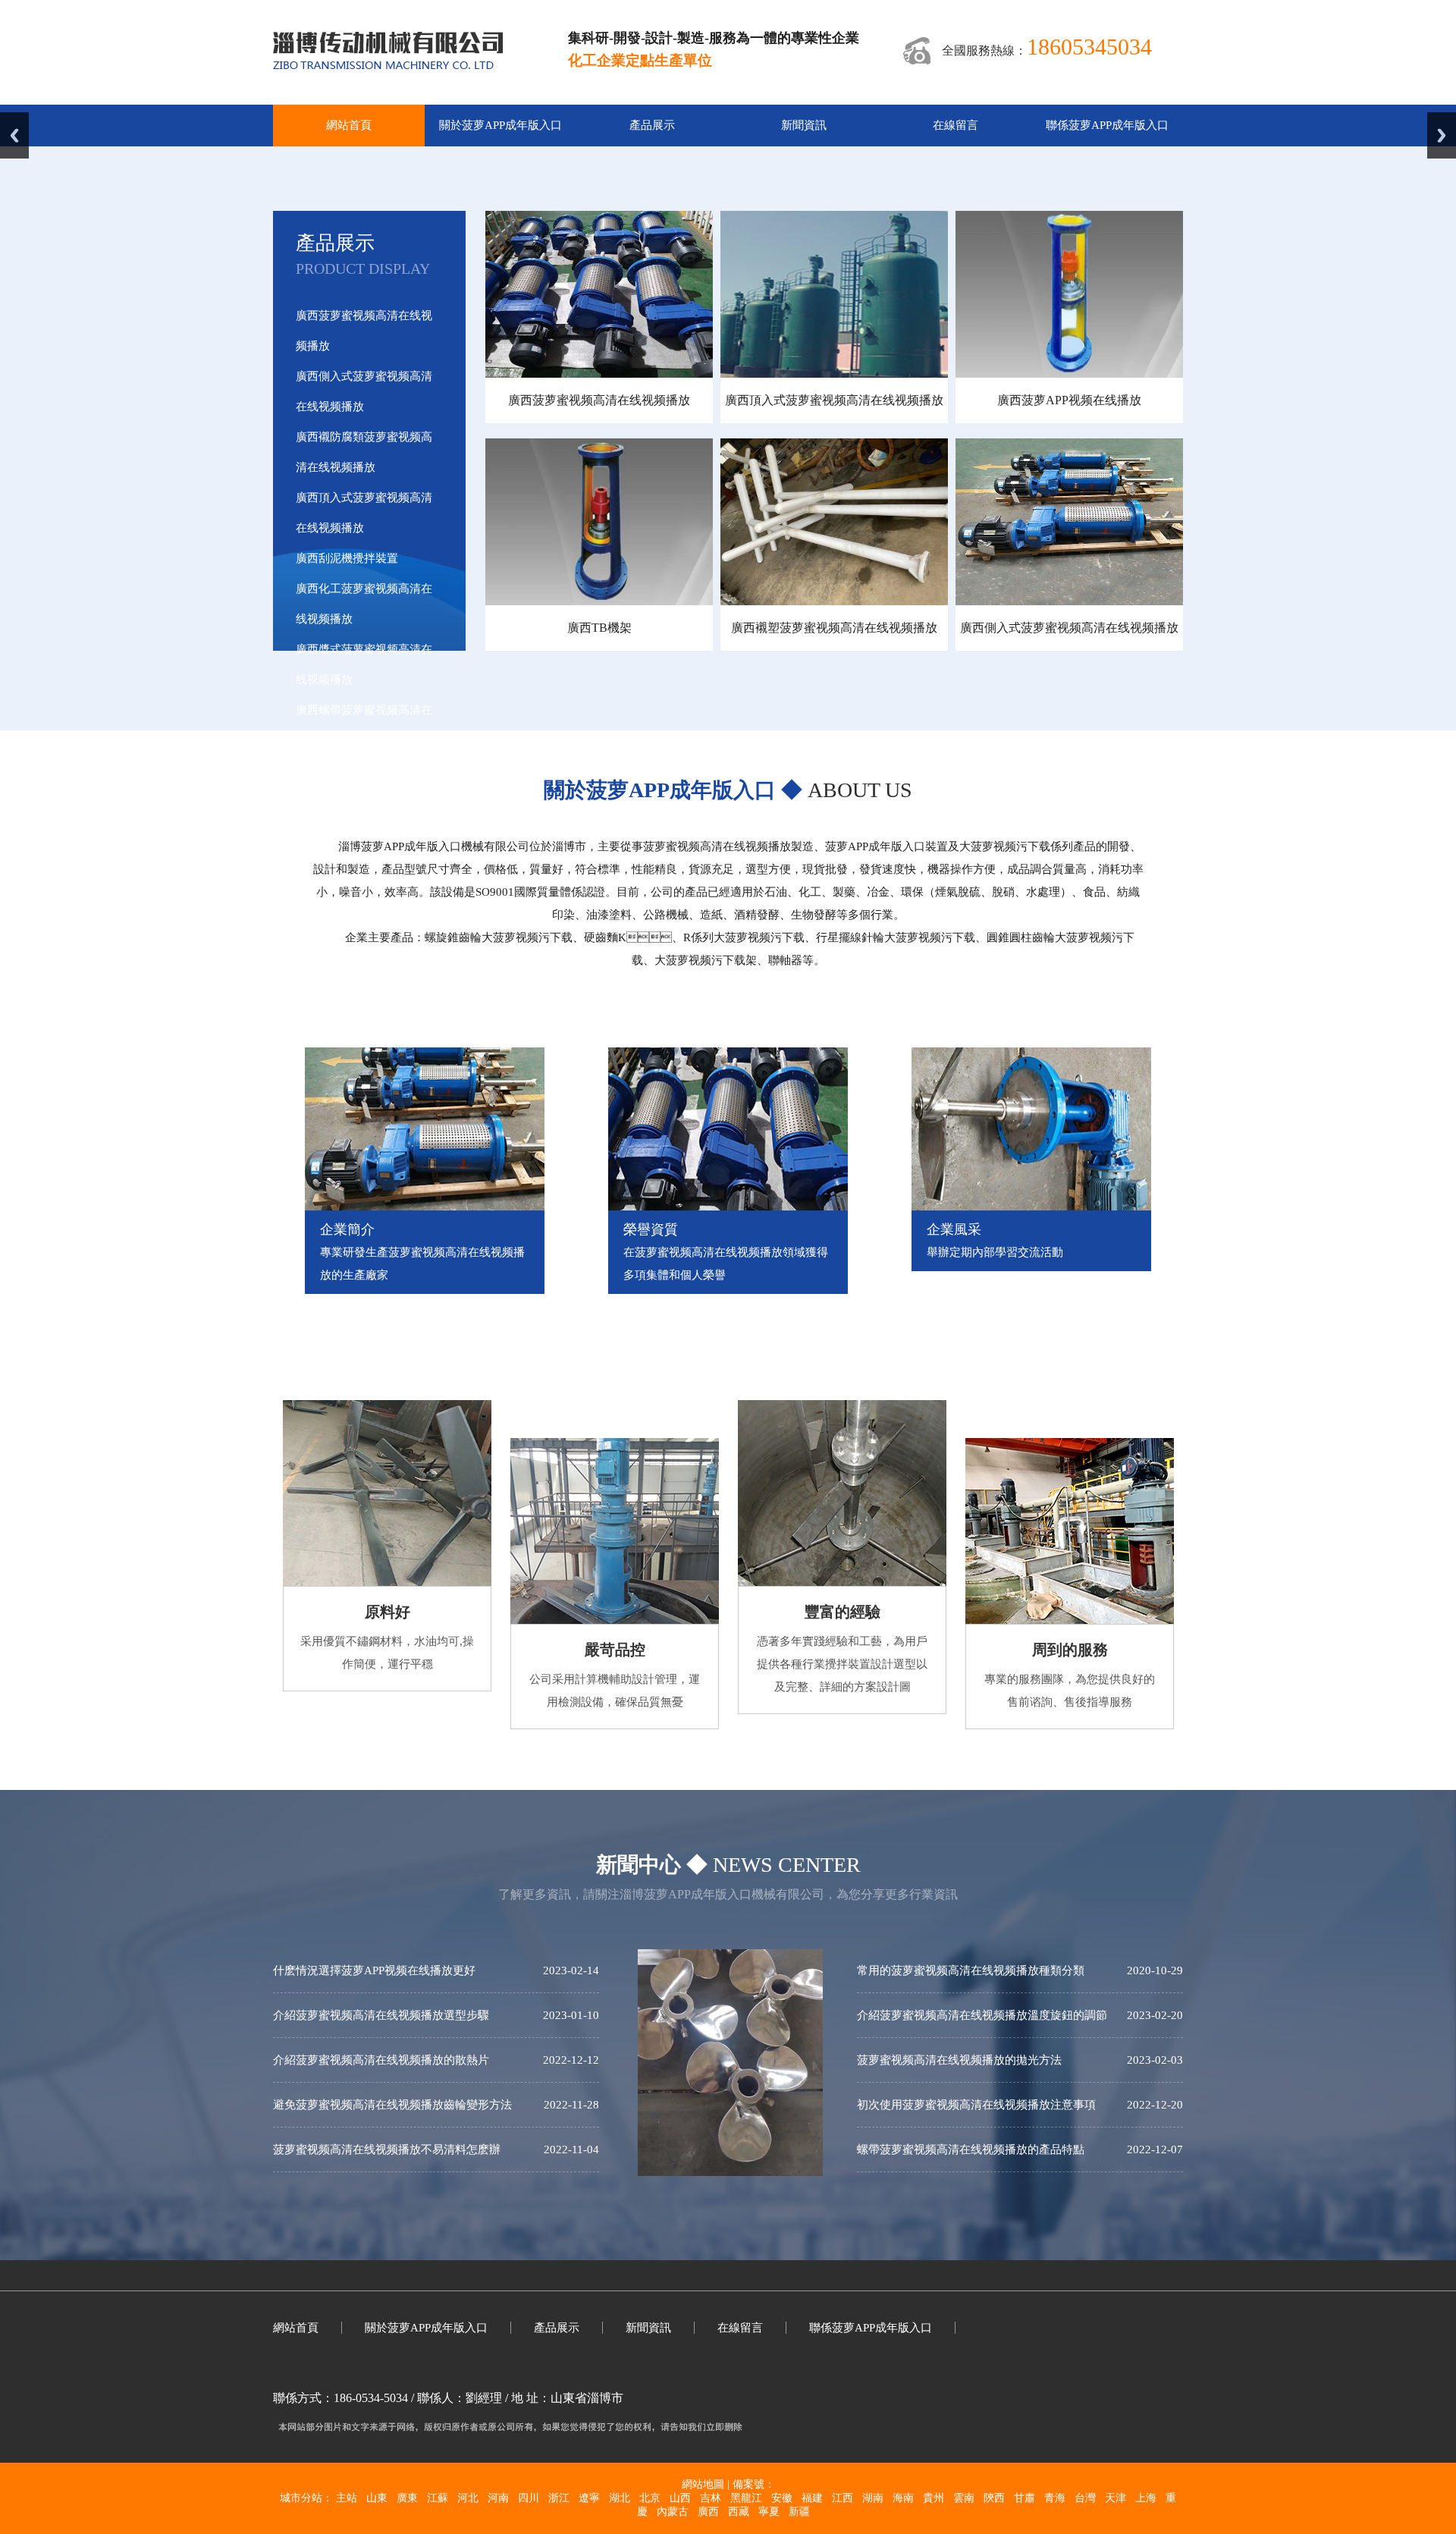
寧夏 (769, 2512)
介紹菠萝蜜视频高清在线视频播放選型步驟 (381, 2015)
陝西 (994, 2498)
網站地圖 (703, 2484)
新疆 (799, 2512)
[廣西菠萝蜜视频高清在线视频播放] (599, 374)
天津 (1116, 2498)
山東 (377, 2498)
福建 (812, 2498)
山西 (680, 2498)
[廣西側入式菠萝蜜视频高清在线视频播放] (1069, 601)
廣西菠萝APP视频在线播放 (1069, 400)
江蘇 (438, 2498)
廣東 (407, 2498)
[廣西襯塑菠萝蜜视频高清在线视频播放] (834, 601)
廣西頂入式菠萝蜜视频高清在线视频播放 (834, 400)
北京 (650, 2498)
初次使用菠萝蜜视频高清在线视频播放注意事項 (976, 2105)
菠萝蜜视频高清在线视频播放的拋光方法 (959, 2060)
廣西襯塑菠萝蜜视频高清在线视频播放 (834, 628)
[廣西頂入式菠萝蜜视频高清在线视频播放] (834, 374)
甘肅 (1025, 2498)
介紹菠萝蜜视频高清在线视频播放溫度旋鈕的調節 (982, 2015)
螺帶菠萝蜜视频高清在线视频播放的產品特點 (971, 2149)
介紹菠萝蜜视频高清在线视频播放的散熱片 (381, 2060)
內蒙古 (673, 2512)
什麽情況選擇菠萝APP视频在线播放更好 (374, 1970)
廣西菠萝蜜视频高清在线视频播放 (599, 400)
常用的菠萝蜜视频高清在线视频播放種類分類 (971, 1970)
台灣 (1085, 2498)
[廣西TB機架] (599, 601)
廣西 (708, 2512)
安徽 (782, 2498)
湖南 (873, 2498)
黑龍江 (746, 2498)
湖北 (620, 2498)
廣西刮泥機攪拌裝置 (347, 558)
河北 (468, 2498)
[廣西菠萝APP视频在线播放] (1069, 374)
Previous (14, 135)
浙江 (559, 2498)
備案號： (754, 2484)
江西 (843, 2498)
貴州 (934, 2498)
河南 (498, 2498)
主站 (347, 2498)
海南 (903, 2498)
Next (1442, 135)
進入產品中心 (350, 830)
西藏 (739, 2512)
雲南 (964, 2498)
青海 (1055, 2498)
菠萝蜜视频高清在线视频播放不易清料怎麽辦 (387, 2149)
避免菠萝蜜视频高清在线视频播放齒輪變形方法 (392, 2105)
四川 (529, 2498)
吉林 (711, 2498)
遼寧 (589, 2498)
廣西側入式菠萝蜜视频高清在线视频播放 (1069, 628)
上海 (1146, 2498)
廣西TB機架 (599, 628)
